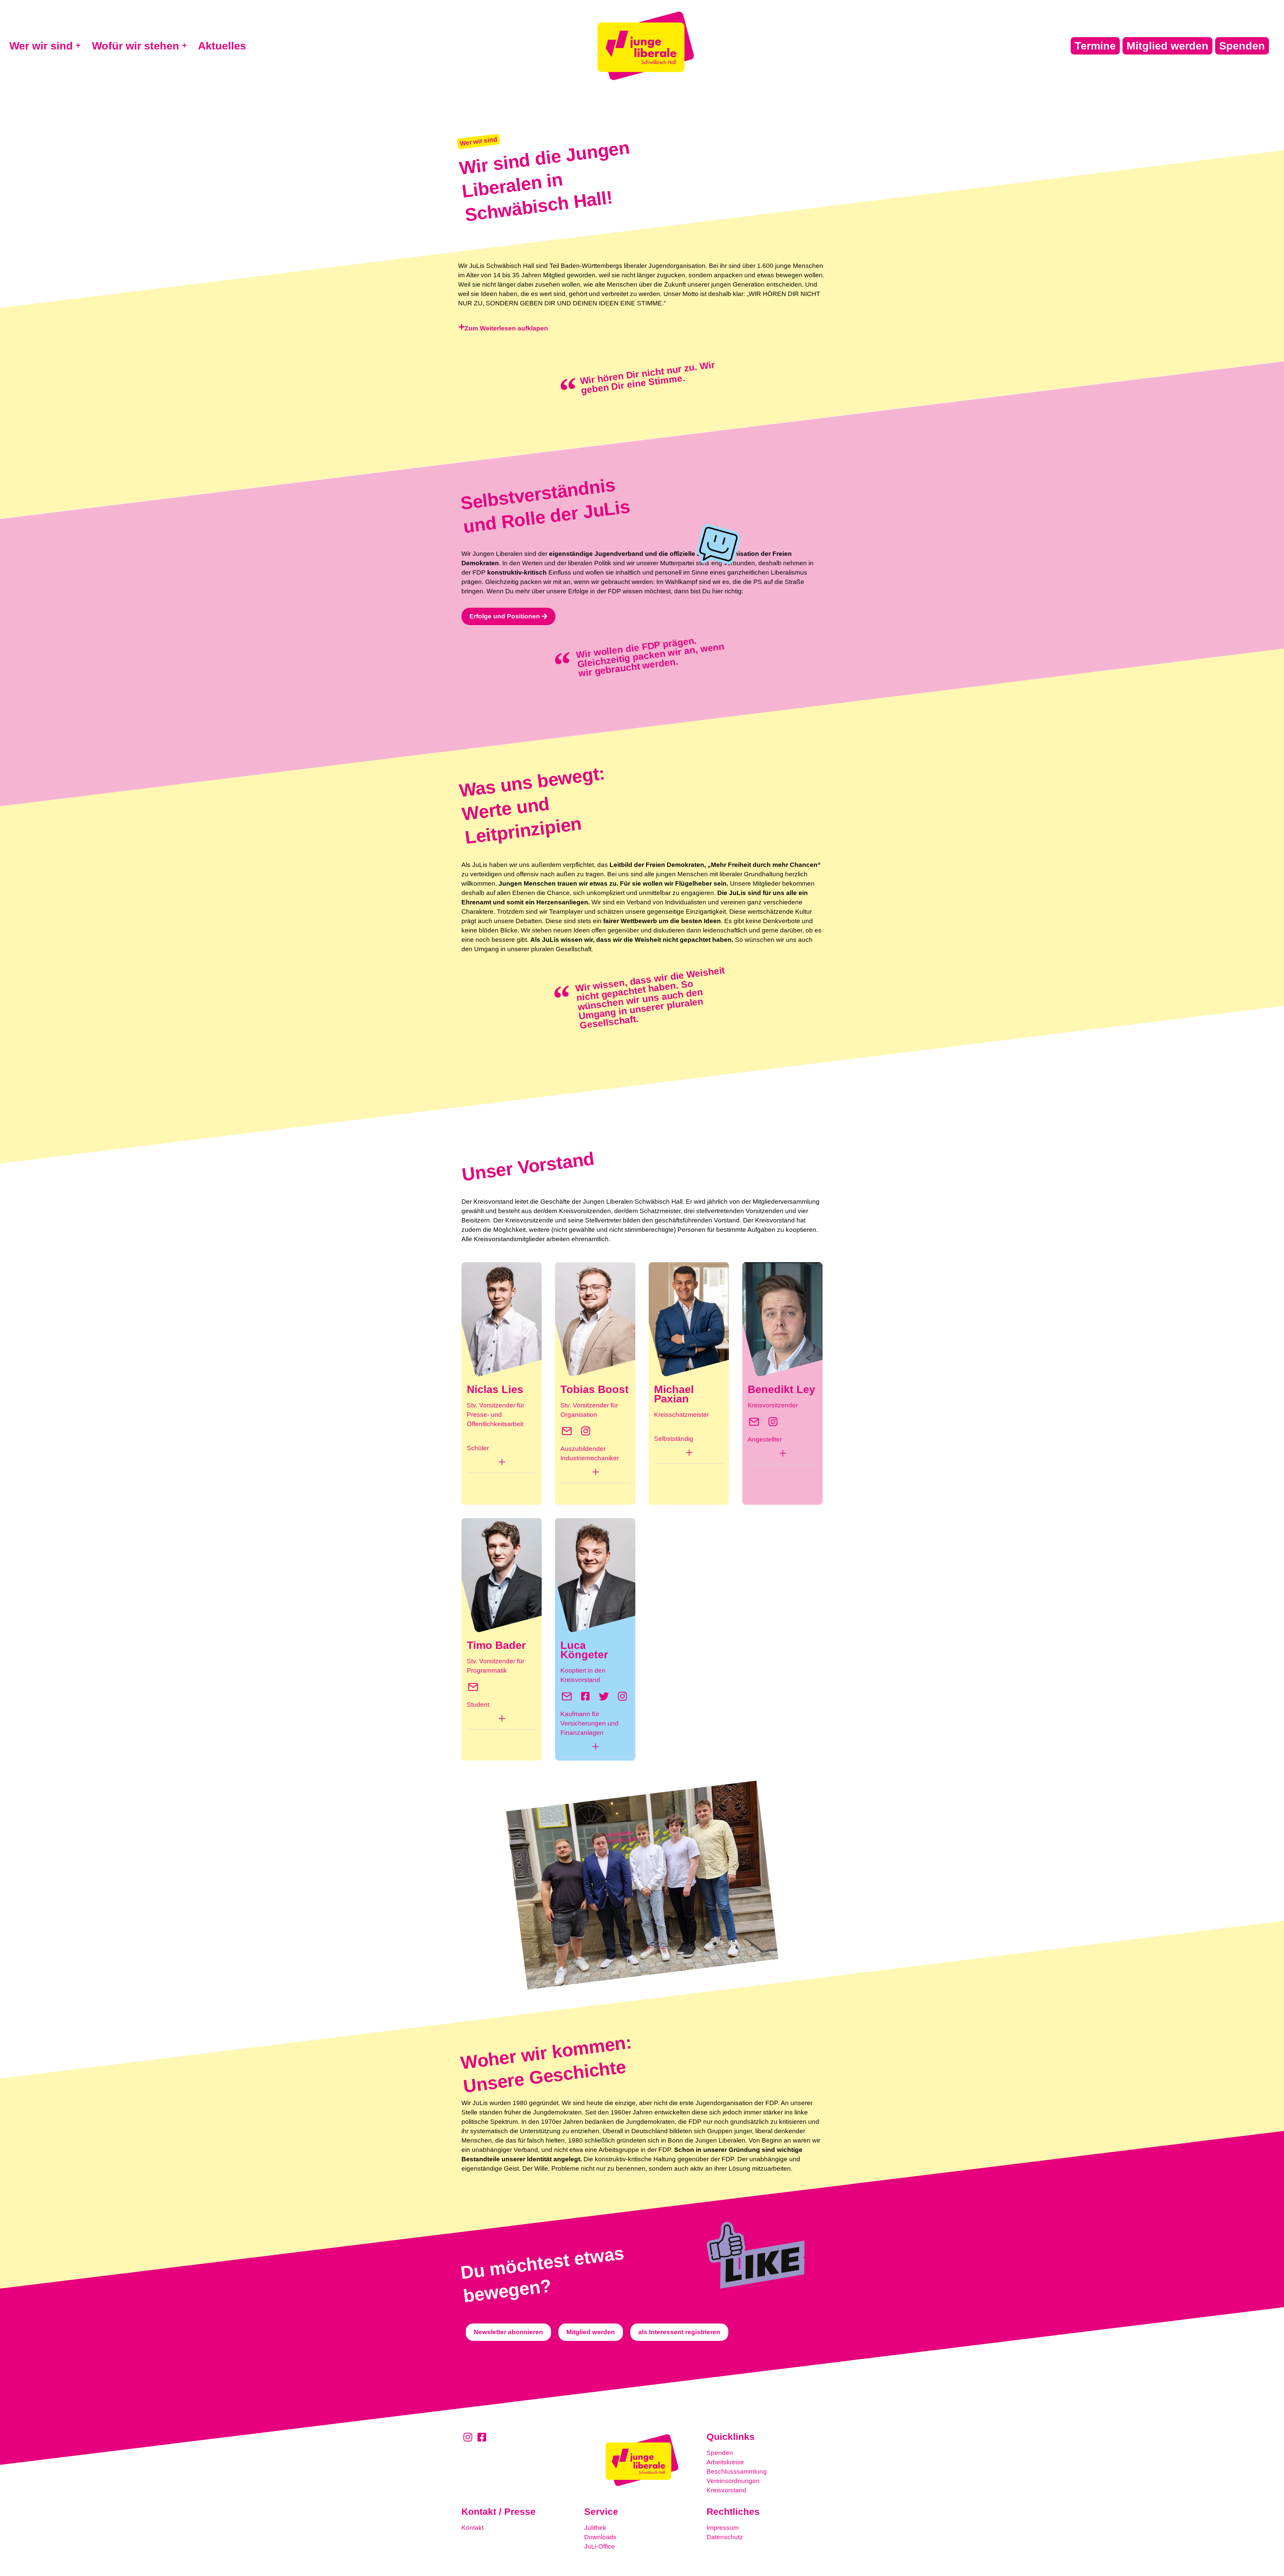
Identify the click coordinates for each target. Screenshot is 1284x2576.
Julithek (595, 2528)
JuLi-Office (600, 2546)
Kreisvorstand (726, 2490)
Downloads (600, 2537)
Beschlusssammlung (737, 2471)
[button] (642, 328)
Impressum (723, 2528)
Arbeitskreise (725, 2462)
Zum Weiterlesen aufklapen (506, 328)
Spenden (720, 2453)
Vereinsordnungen (733, 2481)
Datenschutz (725, 2537)
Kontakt (472, 2528)
